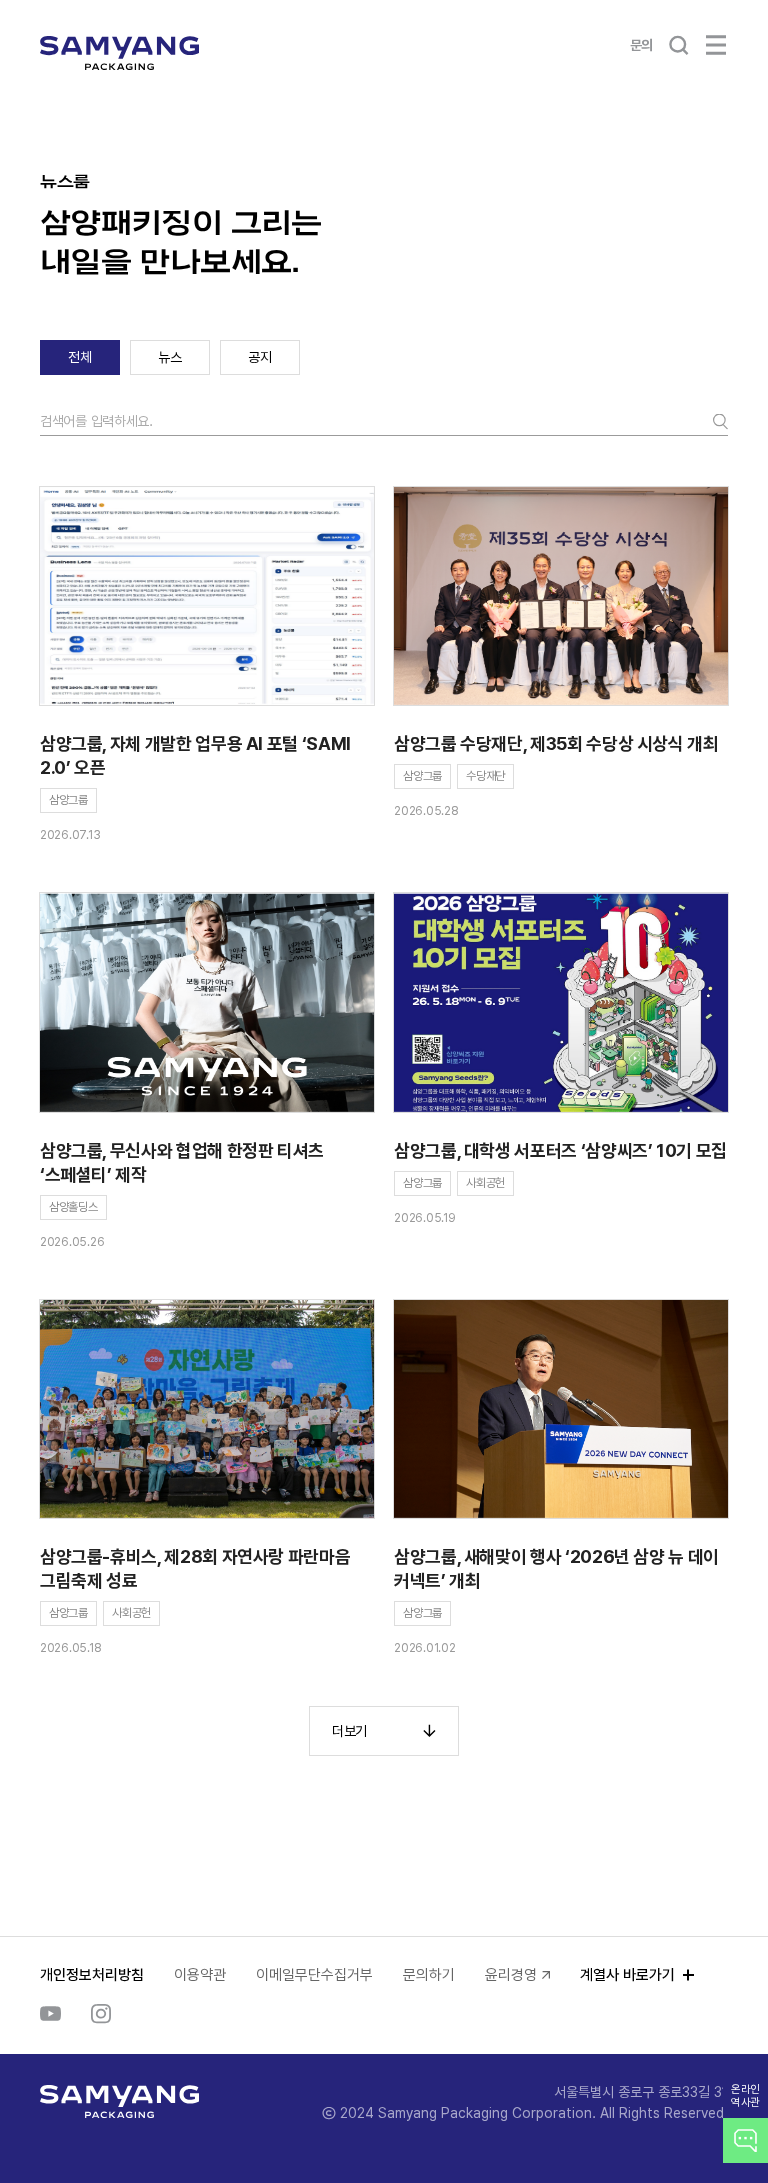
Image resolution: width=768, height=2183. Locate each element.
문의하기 (429, 1975)
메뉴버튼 (716, 45)
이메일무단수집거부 (314, 1975)
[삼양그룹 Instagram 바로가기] (101, 2014)
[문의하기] (745, 2140)
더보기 (349, 1731)
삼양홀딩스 (73, 1207)
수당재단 (485, 776)
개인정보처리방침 (92, 1975)
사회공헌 (485, 1183)
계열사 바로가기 (627, 1975)
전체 (79, 357)
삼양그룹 (68, 800)
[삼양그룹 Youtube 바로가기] (50, 2014)
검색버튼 (678, 45)
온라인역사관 (745, 2096)
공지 (259, 357)
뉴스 (169, 357)
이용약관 (200, 1975)
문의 (641, 45)
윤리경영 (511, 1975)
